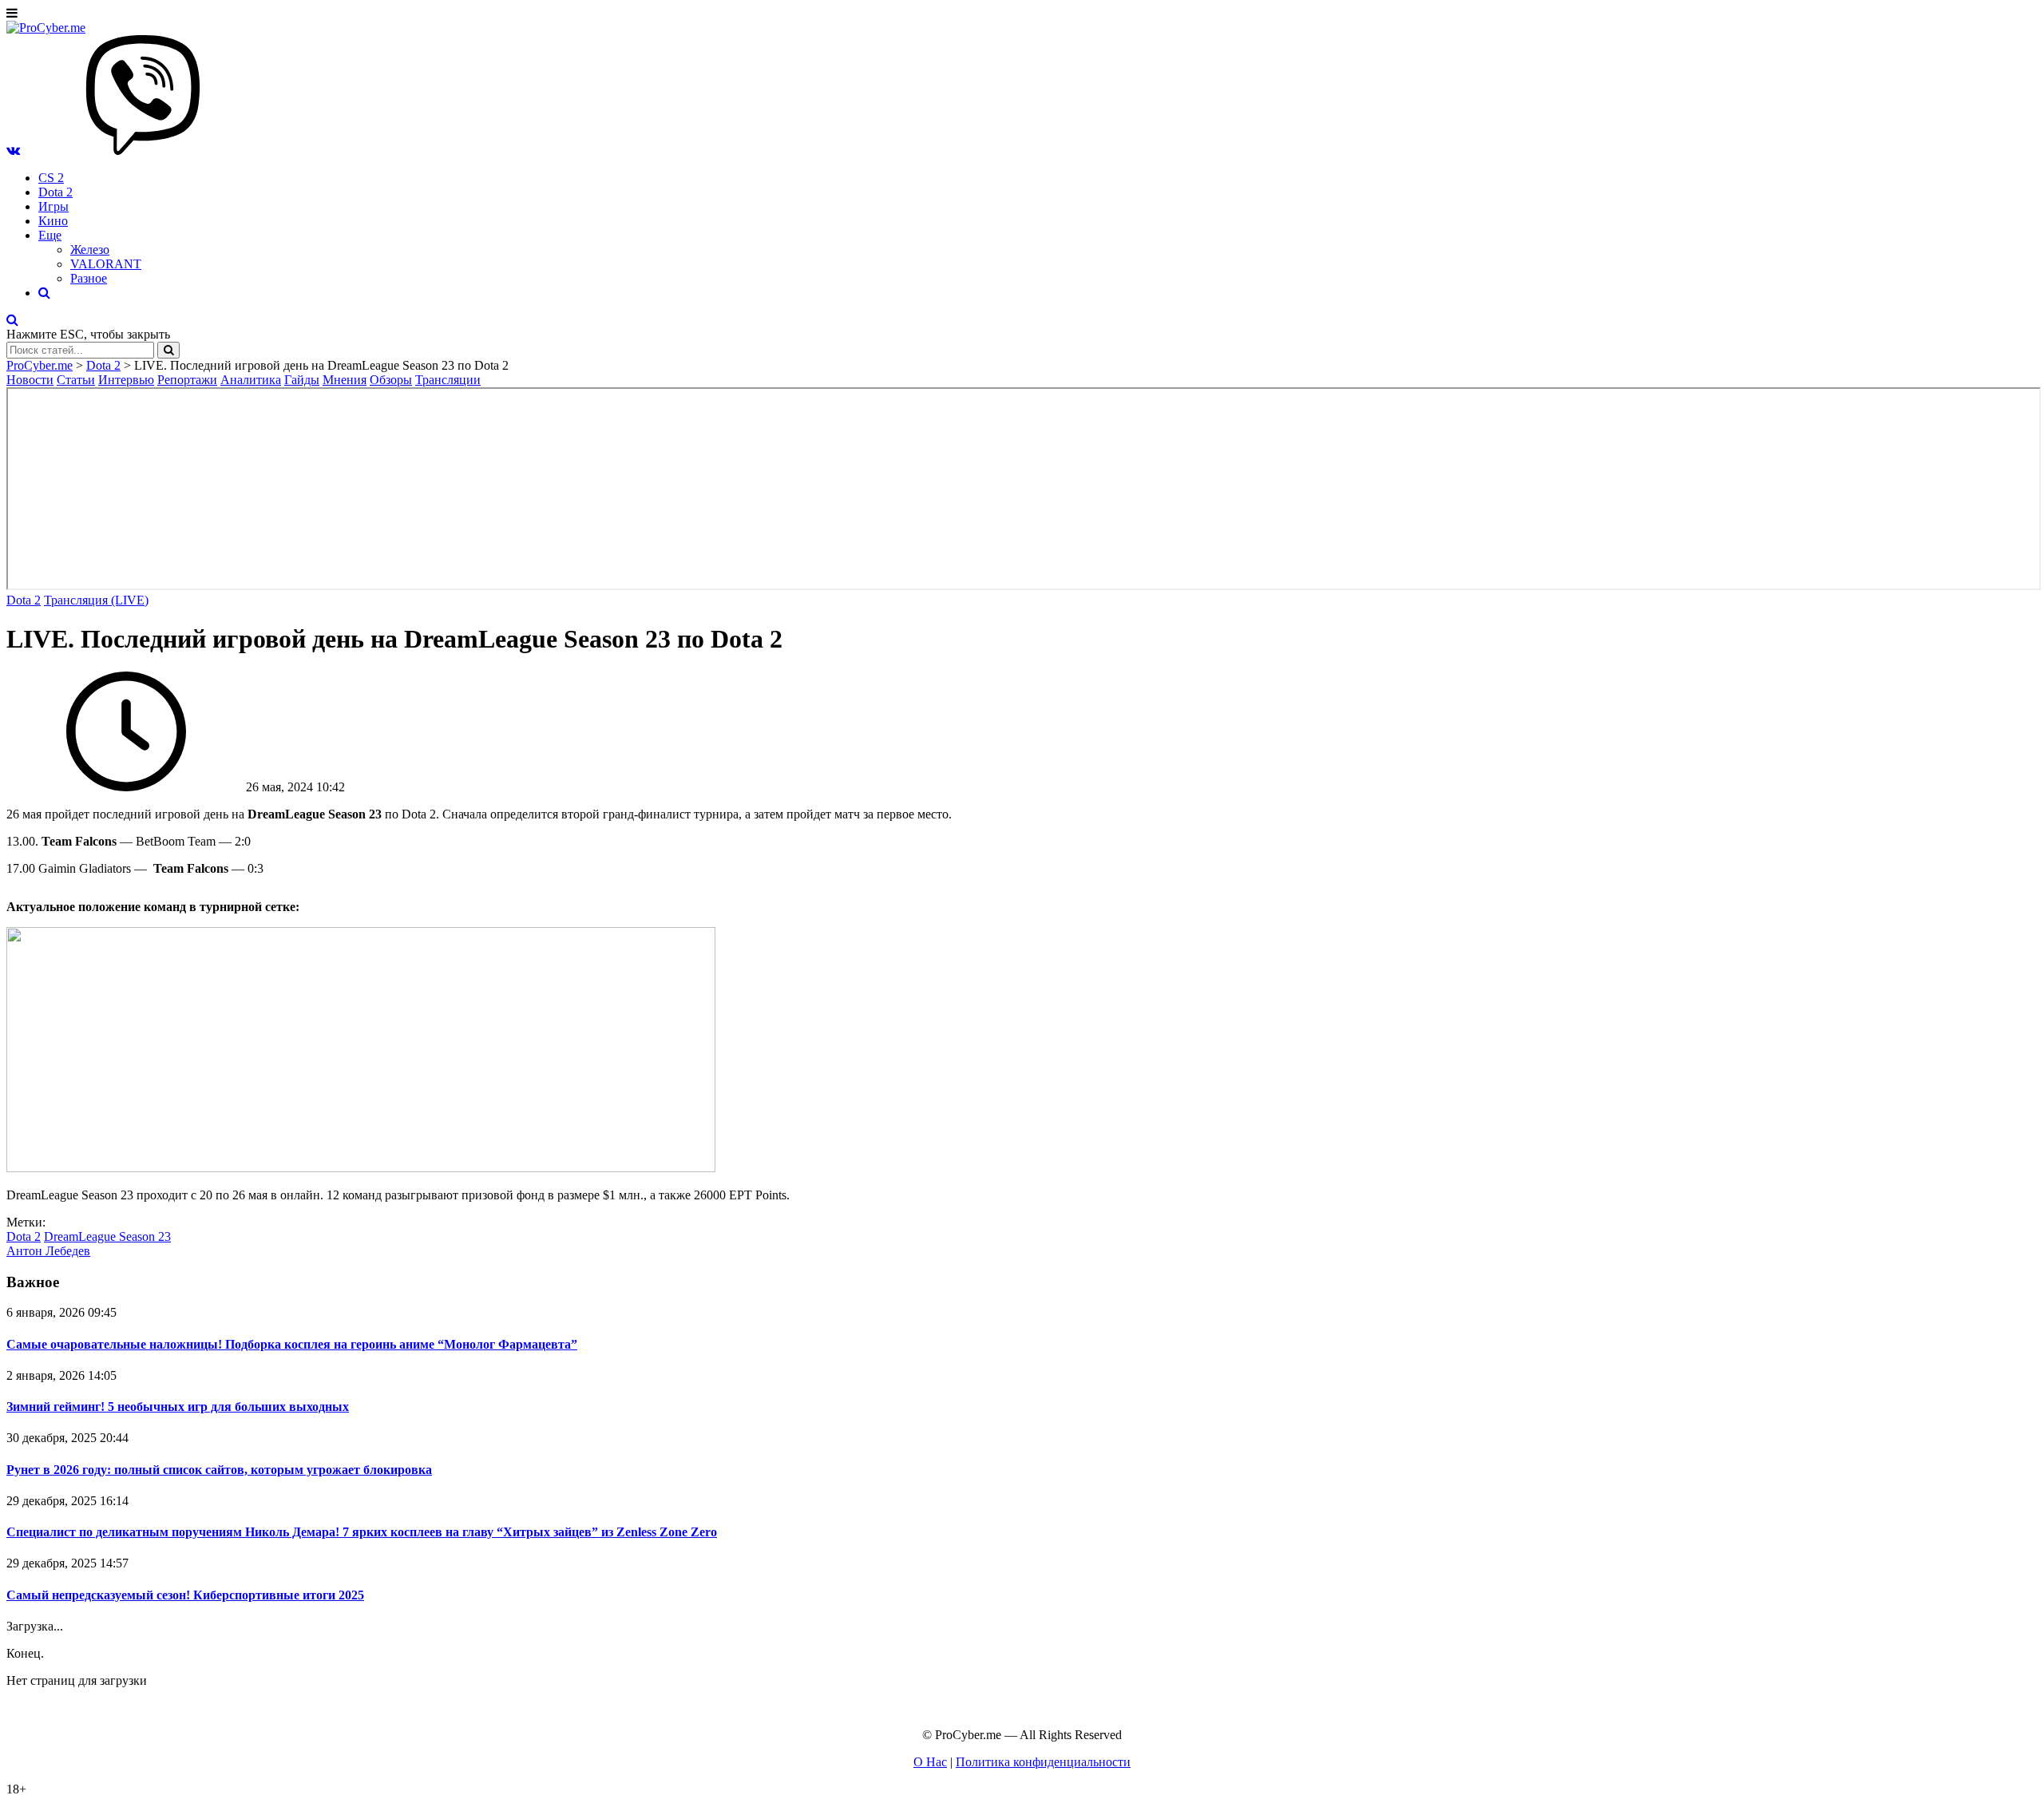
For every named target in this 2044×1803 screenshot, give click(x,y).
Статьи (76, 380)
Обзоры (391, 380)
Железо (90, 250)
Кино (53, 221)
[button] (13, 151)
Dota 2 (55, 192)
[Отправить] (168, 350)
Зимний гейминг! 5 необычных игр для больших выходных (178, 1407)
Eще (50, 235)
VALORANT (106, 264)
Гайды (302, 380)
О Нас (930, 1762)
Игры (53, 206)
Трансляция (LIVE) (96, 600)
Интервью (126, 380)
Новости (30, 380)
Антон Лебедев (48, 1251)
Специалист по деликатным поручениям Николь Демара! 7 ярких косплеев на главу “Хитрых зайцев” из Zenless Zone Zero (362, 1532)
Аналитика (251, 380)
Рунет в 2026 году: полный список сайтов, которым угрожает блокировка (219, 1470)
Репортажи (187, 380)
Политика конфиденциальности (1043, 1762)
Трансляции (448, 380)
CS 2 (51, 178)
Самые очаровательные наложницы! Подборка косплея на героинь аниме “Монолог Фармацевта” (292, 1344)
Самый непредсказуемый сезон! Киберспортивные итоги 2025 (185, 1595)
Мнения (345, 380)
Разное (89, 278)
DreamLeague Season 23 (107, 1236)
